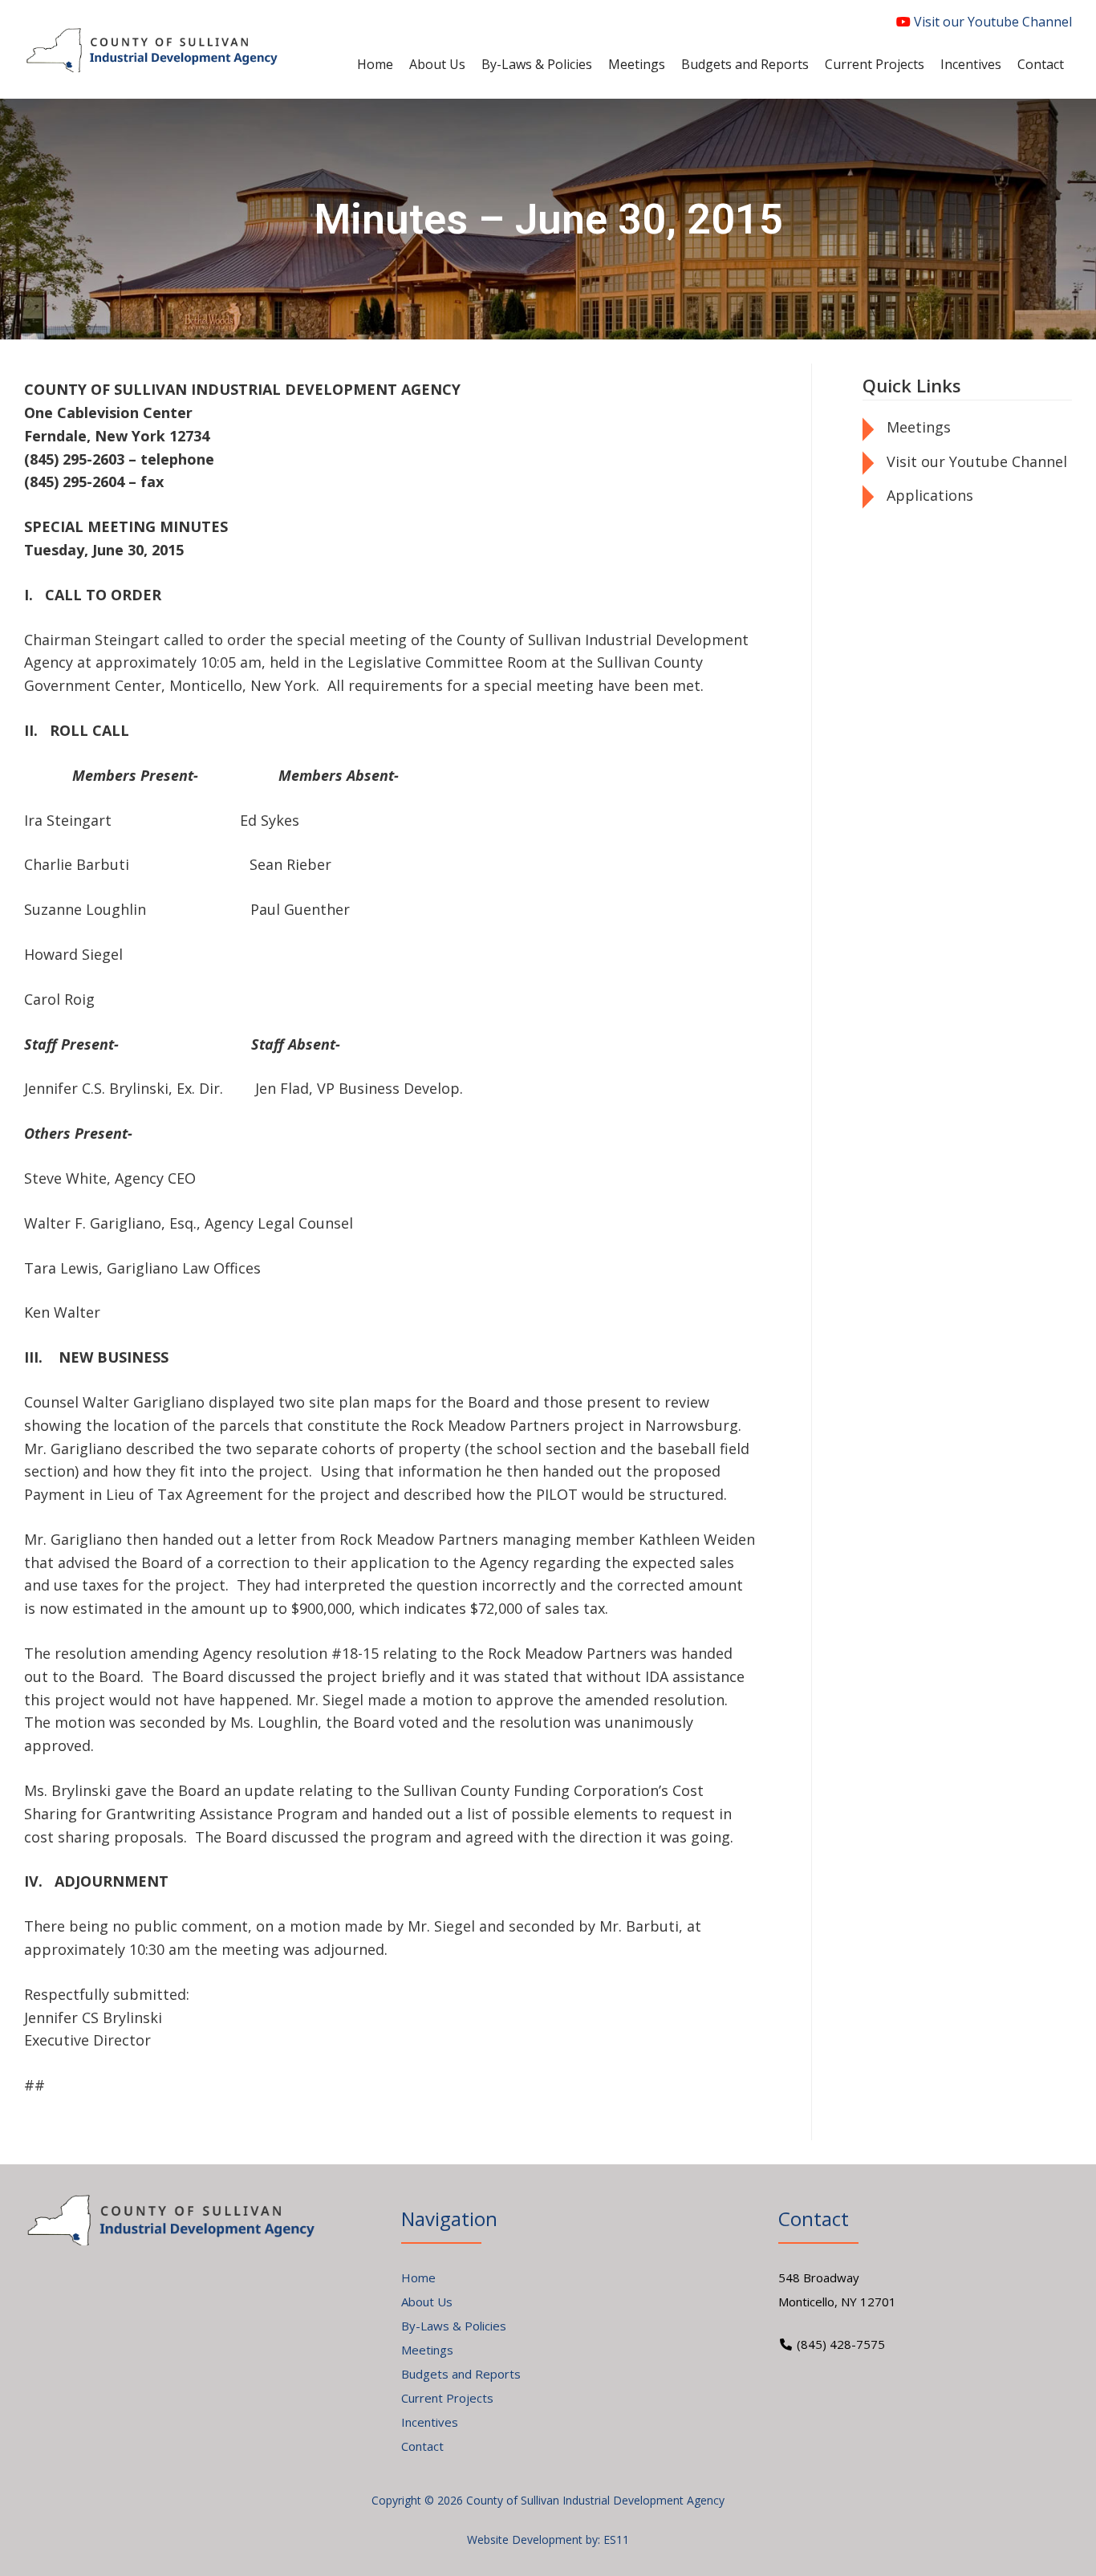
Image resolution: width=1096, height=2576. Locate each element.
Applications (930, 495)
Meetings (919, 427)
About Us (427, 2302)
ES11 (616, 2539)
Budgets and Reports (461, 2374)
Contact (422, 2446)
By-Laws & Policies (454, 2326)
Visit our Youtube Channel (991, 22)
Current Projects (447, 2398)
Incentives (430, 2422)
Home (418, 2277)
